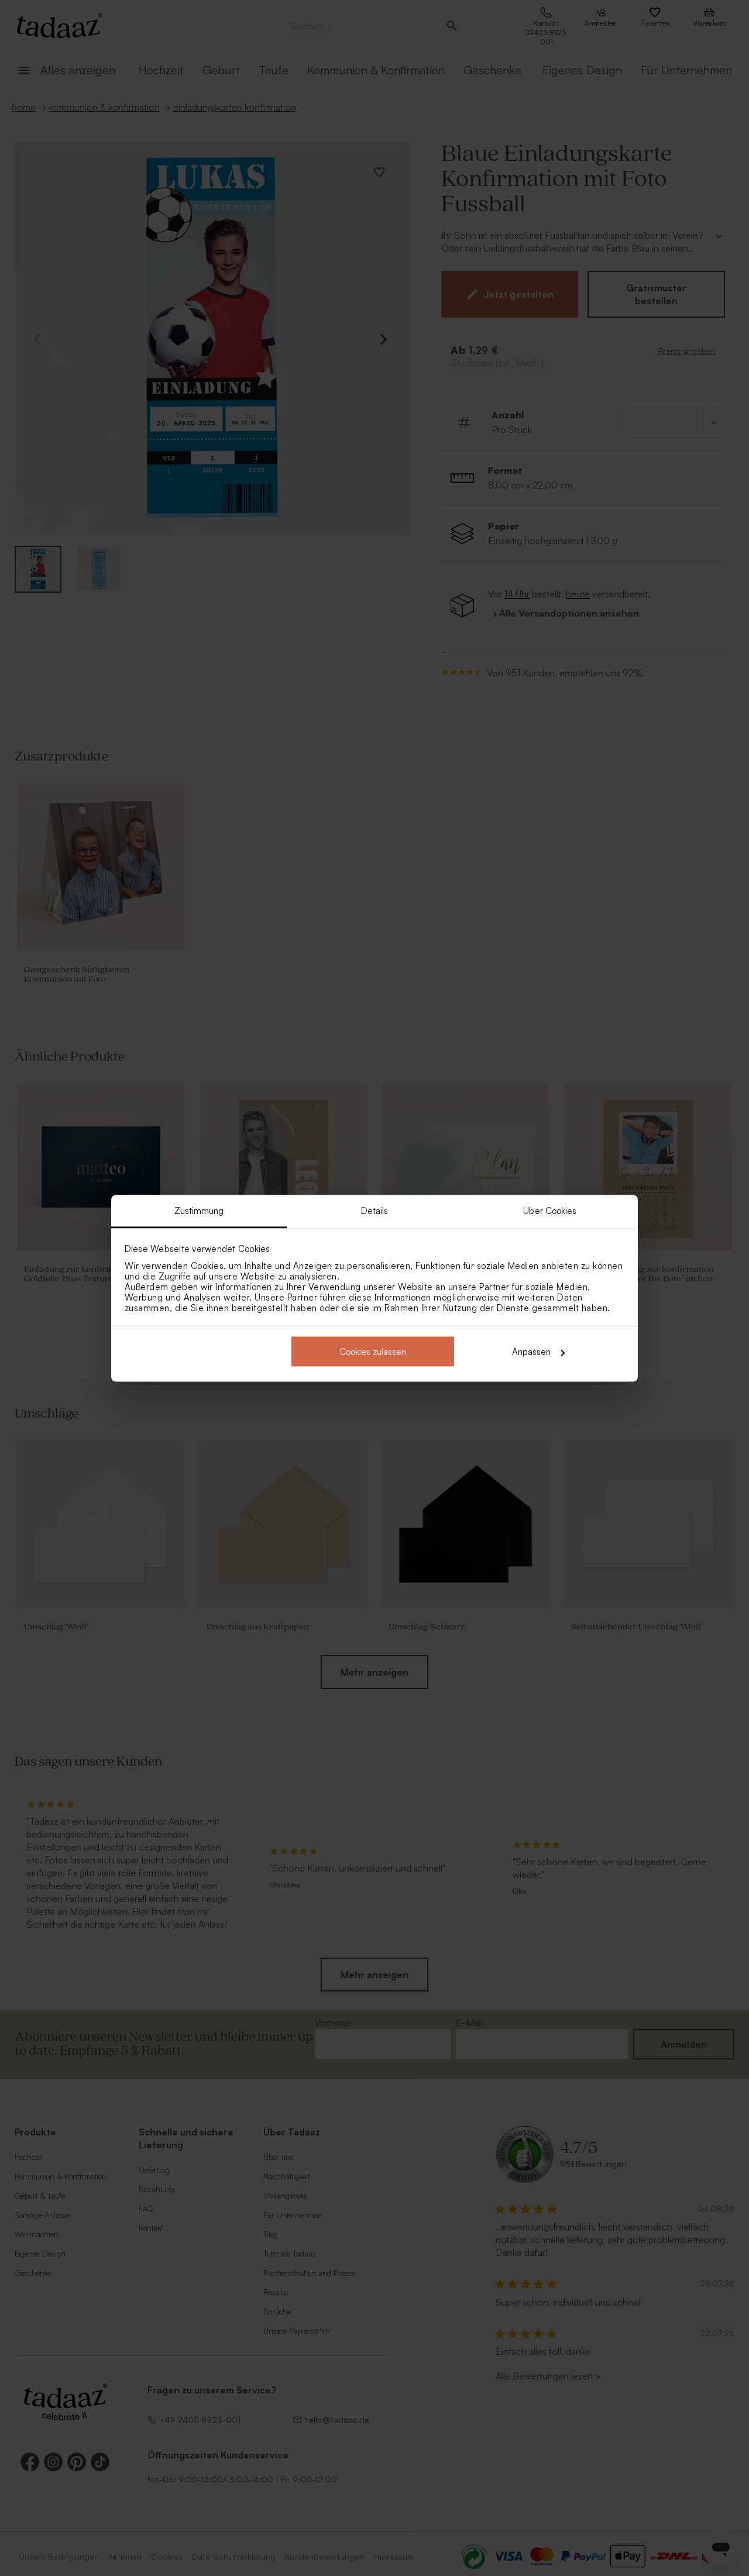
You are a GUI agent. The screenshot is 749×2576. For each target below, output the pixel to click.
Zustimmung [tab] (199, 1210)
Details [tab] (375, 1210)
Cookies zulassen (373, 1352)
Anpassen (531, 1352)
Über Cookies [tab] (550, 1210)
